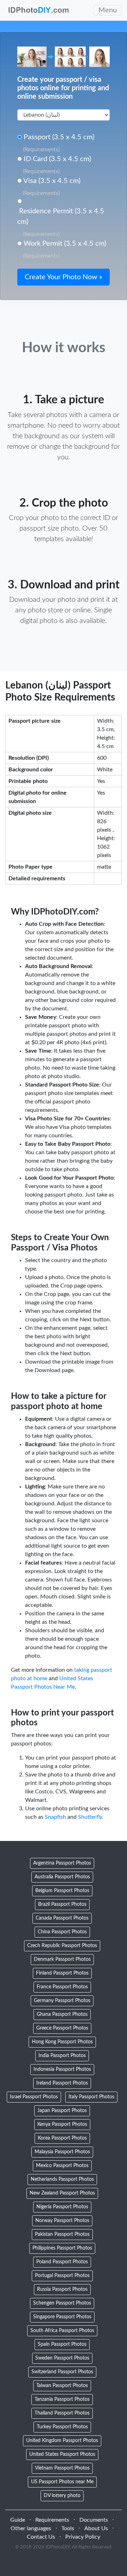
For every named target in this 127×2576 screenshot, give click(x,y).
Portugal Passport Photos (62, 2276)
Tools (68, 2528)
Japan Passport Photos (62, 2111)
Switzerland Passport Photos (62, 2372)
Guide (18, 2520)
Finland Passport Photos (62, 1973)
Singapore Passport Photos (62, 2317)
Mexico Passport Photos (62, 2166)
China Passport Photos (62, 1932)
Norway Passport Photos (62, 2221)
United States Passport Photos (62, 2454)
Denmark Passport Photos (62, 1959)
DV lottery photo (62, 2496)
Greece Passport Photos (62, 2028)
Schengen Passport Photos (62, 2303)
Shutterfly (90, 1817)
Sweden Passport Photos (62, 2358)
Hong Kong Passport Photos (62, 2042)
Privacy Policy (83, 2537)
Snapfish (55, 1817)
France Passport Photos (62, 1987)
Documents (94, 2520)
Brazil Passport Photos (62, 1904)
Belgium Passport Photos (62, 1891)
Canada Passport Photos (62, 1918)
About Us (96, 2528)
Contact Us (41, 2537)
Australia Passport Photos (62, 1877)
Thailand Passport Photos (62, 2413)
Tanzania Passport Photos (62, 2399)
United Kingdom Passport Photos (62, 2441)
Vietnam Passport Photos (62, 2468)
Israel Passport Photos (34, 2097)
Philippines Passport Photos (62, 2248)
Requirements (52, 2520)
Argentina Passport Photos (62, 1863)
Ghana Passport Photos (62, 2014)
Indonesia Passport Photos (62, 2069)
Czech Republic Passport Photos (62, 1946)
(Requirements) (41, 149)
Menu (108, 10)
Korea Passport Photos (62, 2138)
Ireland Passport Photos (62, 2083)
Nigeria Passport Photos (62, 2207)
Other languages (31, 2528)
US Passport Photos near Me (62, 2482)
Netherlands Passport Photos (62, 2179)
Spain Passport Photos (62, 2344)
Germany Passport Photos (62, 2001)
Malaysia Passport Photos (62, 2152)
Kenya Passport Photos (62, 2124)
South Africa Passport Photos (62, 2331)
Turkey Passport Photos (62, 2427)
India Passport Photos (62, 2056)
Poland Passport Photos (62, 2262)
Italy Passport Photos (91, 2097)
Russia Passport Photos (62, 2289)
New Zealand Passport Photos (62, 2193)
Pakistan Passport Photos (62, 2234)
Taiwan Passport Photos (62, 2386)
